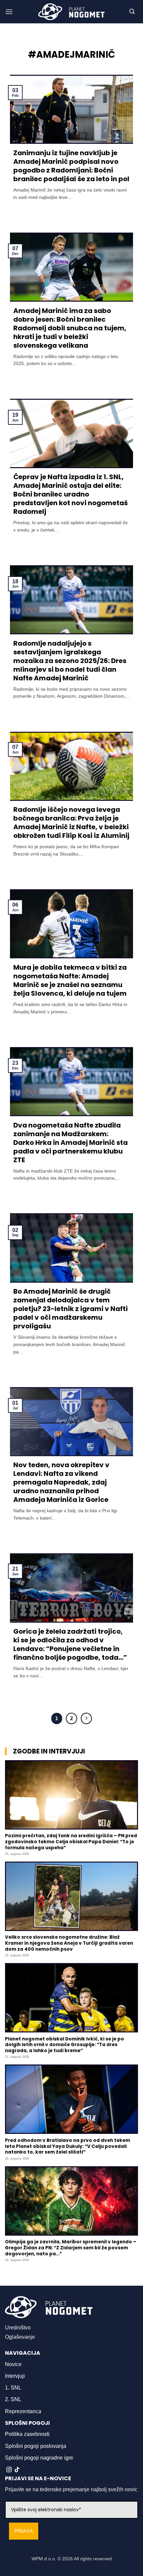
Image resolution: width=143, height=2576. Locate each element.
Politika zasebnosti (27, 2434)
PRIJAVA (24, 2531)
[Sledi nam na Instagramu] (9, 2470)
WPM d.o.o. (44, 2559)
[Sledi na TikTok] (17, 2470)
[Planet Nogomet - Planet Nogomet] (71, 12)
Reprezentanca (23, 2411)
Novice (13, 2364)
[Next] (86, 1718)
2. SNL (13, 2399)
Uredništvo (18, 2328)
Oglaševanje (20, 2337)
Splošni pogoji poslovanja (36, 2446)
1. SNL (13, 2388)
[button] (9, 12)
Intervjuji (15, 2376)
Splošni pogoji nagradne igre (39, 2458)
